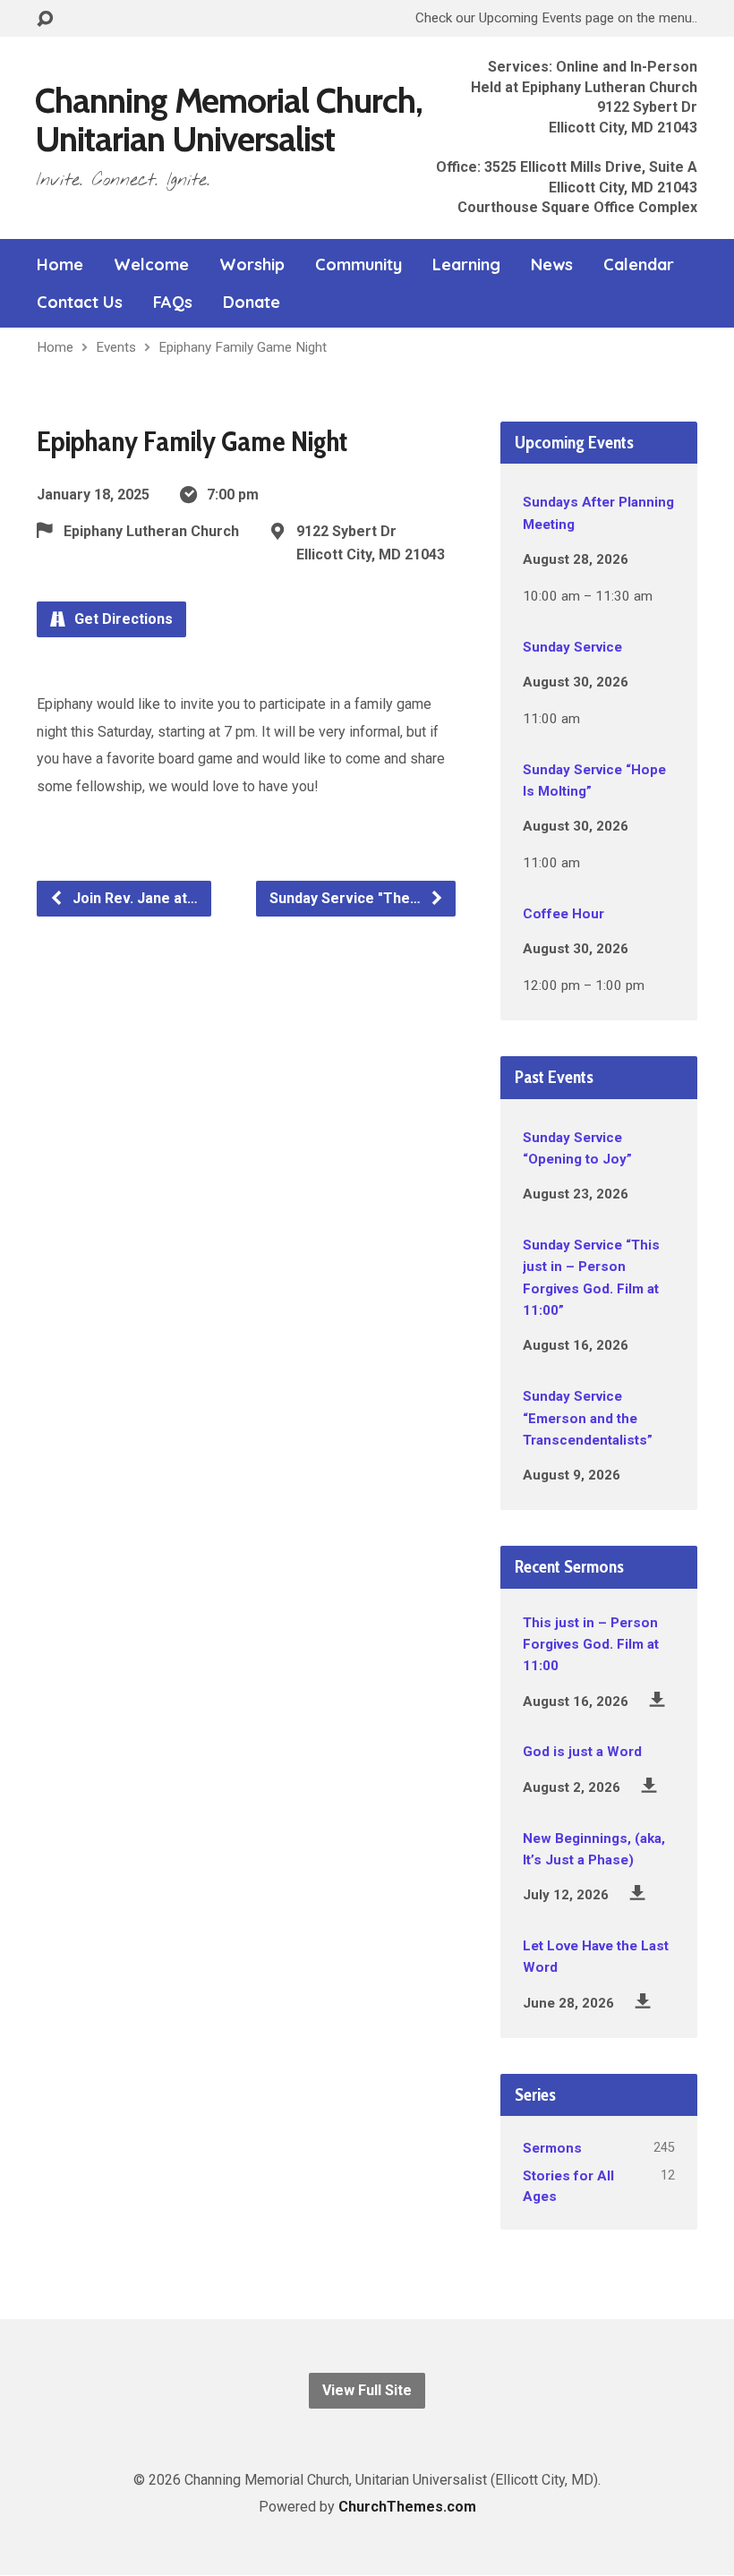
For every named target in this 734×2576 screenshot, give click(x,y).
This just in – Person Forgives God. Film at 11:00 (591, 1645)
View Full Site (367, 2390)
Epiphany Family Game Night (243, 347)
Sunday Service (572, 647)
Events (116, 347)
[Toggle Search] (45, 19)
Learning (466, 265)
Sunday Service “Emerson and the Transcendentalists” (588, 1418)
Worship (252, 265)
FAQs (173, 303)
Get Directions (122, 619)
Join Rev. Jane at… (133, 898)
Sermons (552, 2148)
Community (358, 265)
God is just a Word (582, 1752)
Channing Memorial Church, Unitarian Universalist (229, 119)
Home (60, 265)
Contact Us (80, 303)
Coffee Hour (563, 914)
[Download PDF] (657, 1699)
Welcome (151, 265)
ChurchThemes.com (407, 2507)
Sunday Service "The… (347, 898)
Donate (252, 303)
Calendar (639, 265)
